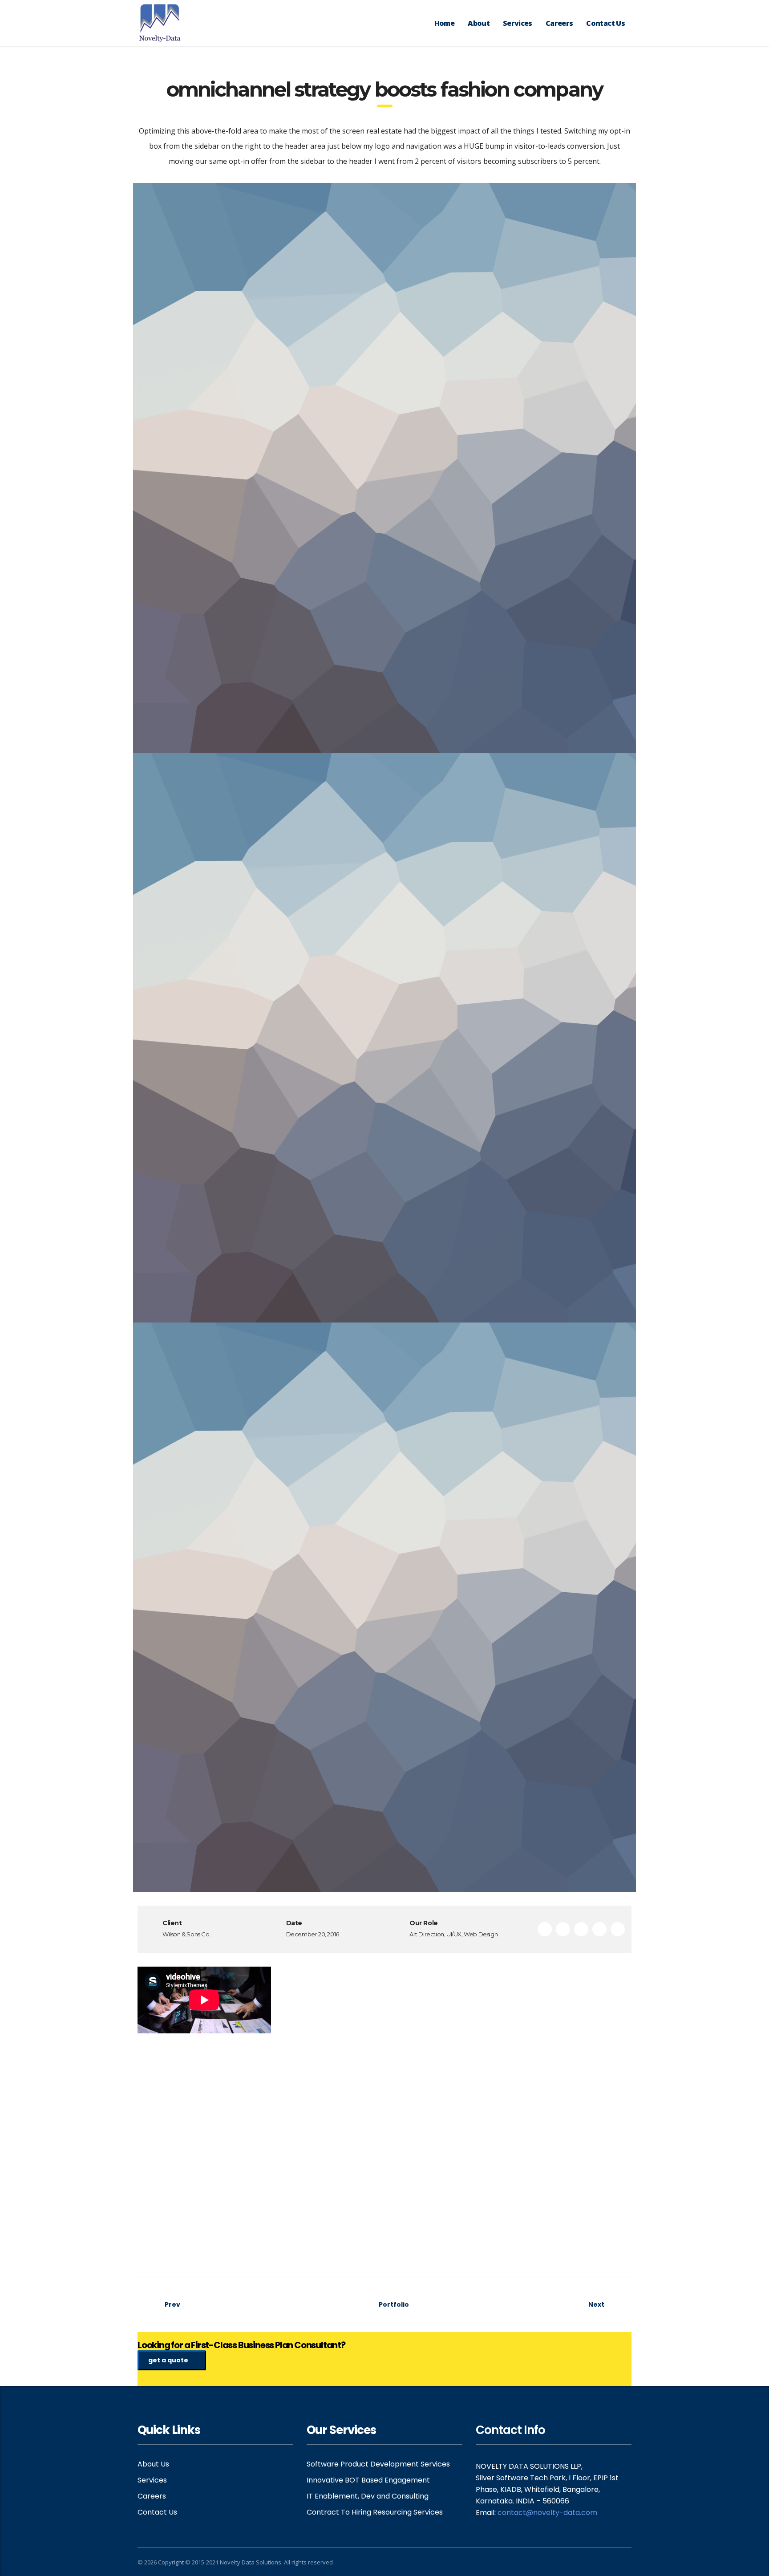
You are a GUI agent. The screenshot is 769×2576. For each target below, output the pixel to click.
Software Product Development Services (378, 2464)
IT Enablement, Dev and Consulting (368, 2496)
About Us (153, 2464)
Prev (172, 2304)
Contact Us (605, 23)
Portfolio (393, 2304)
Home (444, 23)
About (479, 23)
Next (596, 2304)
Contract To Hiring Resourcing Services (375, 2512)
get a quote (168, 2360)
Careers (559, 23)
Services (518, 23)
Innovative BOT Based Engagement (368, 2480)
